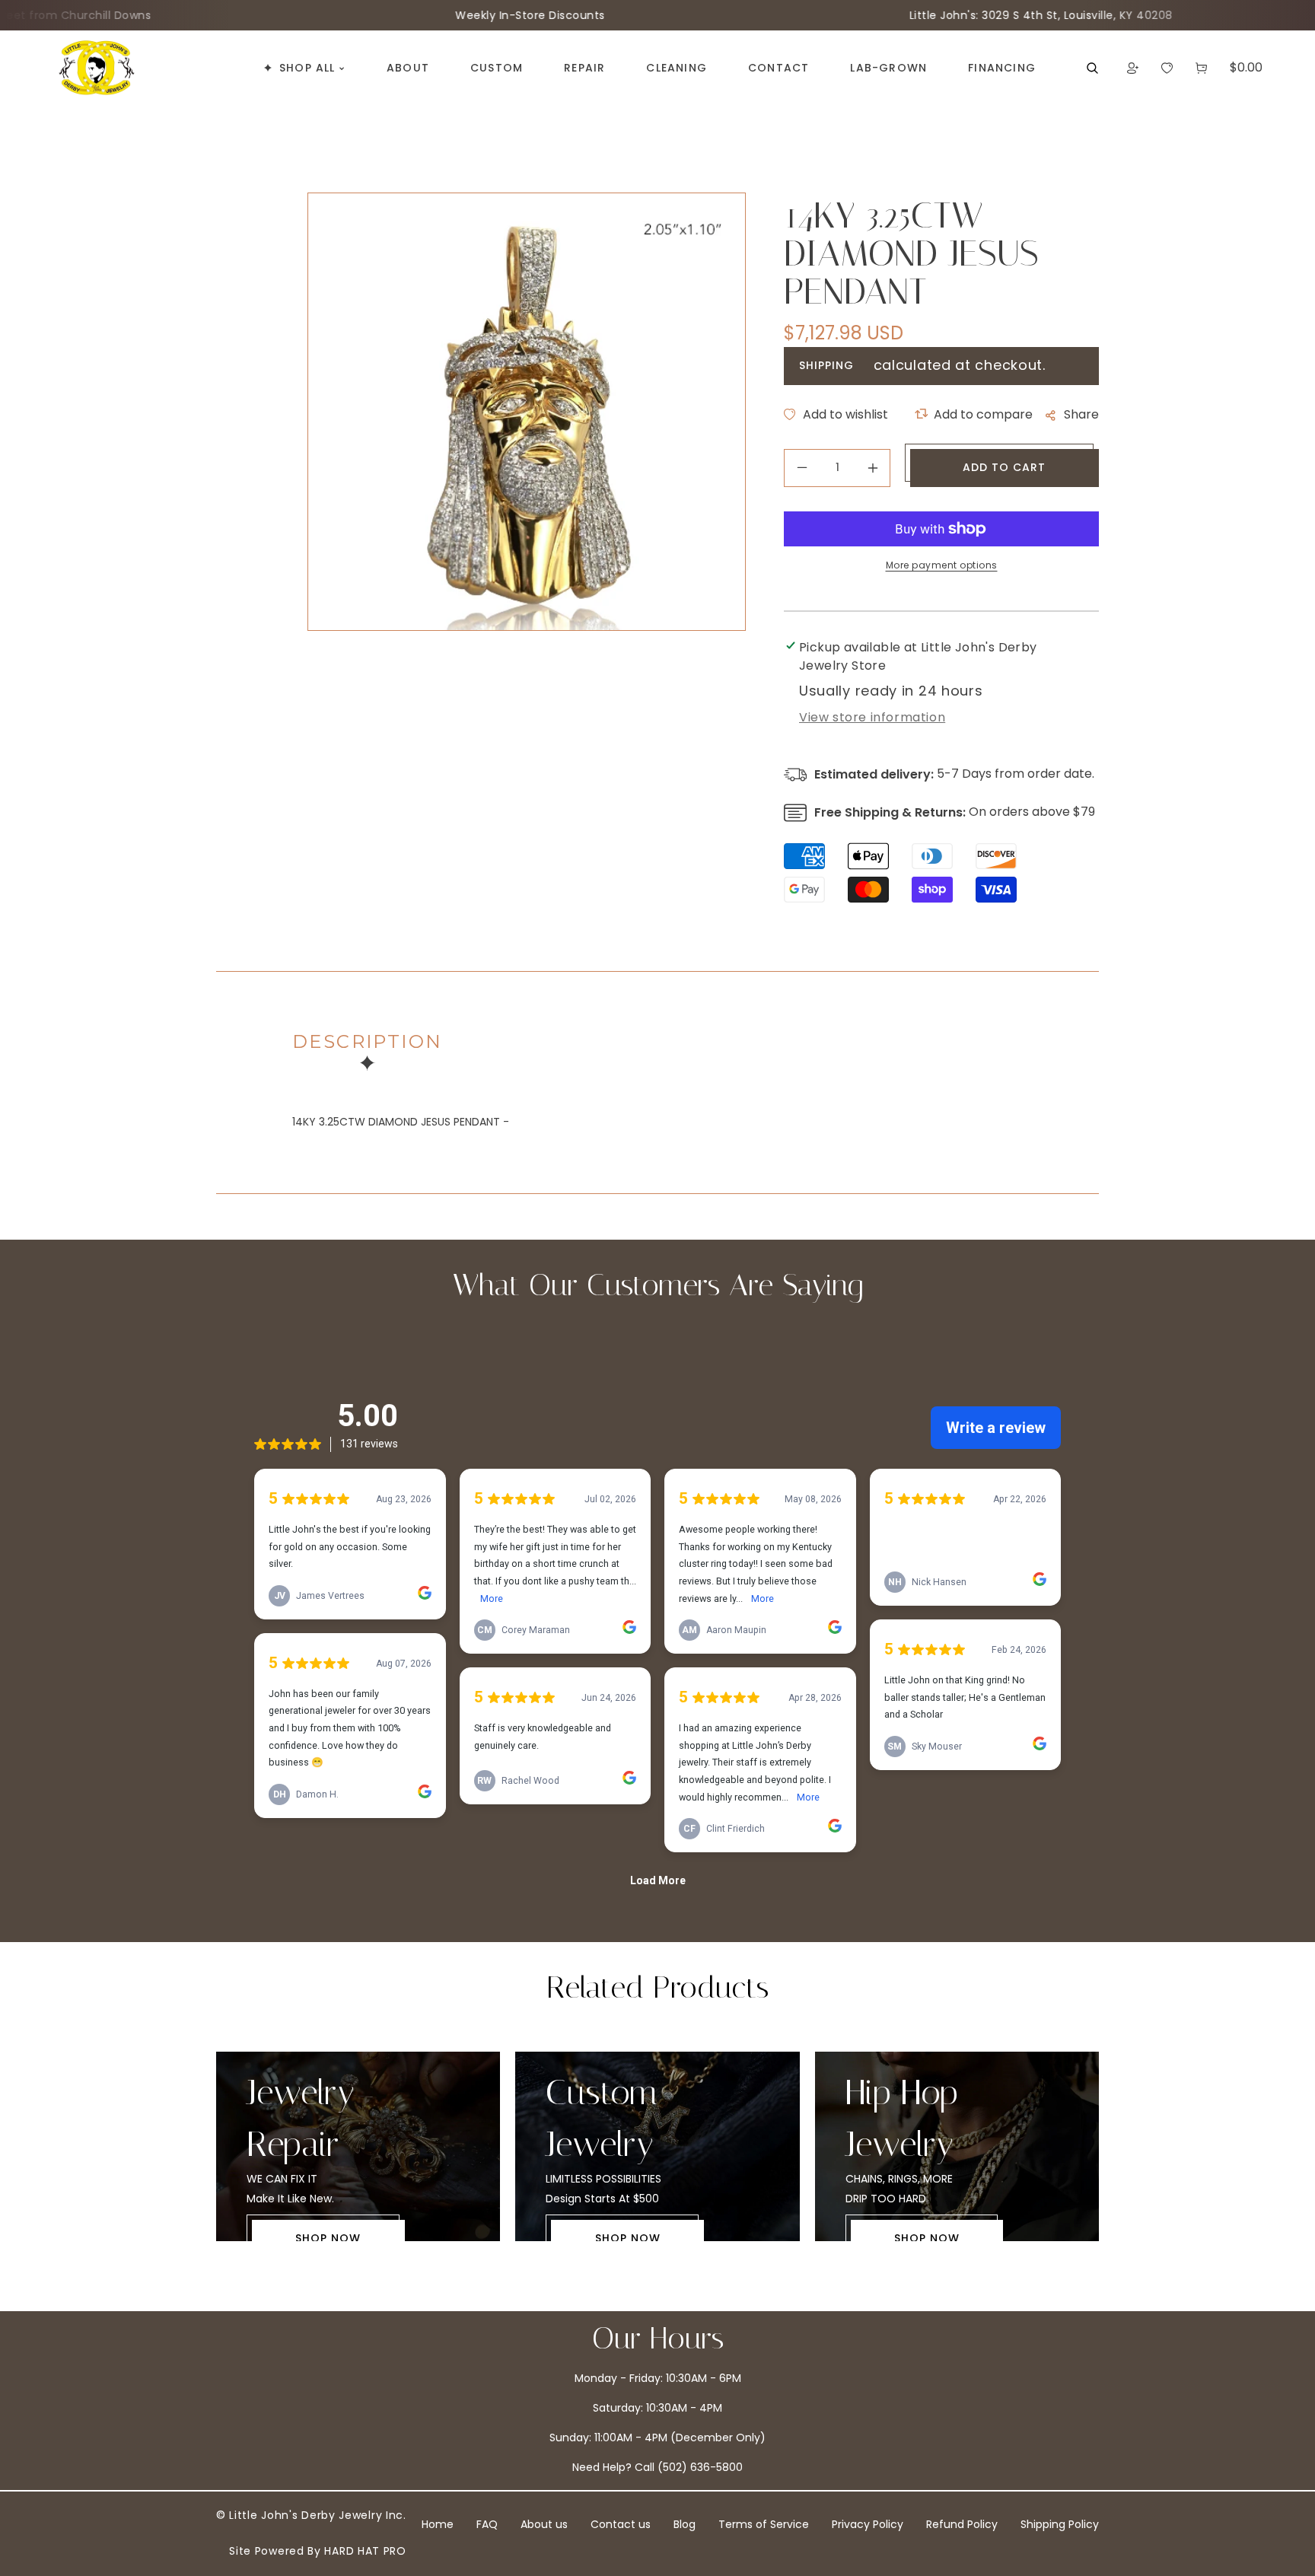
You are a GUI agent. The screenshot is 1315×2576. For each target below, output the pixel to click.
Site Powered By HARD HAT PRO (318, 2551)
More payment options (942, 565)
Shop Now (328, 2238)
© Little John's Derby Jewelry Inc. (311, 2515)
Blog (685, 2524)
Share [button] (1081, 414)
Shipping (826, 365)
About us (544, 2524)
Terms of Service (764, 2524)
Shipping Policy (1060, 2524)
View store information (872, 717)
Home (438, 2524)
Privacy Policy (868, 2524)
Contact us (621, 2524)
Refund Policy (962, 2524)
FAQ (487, 2524)
